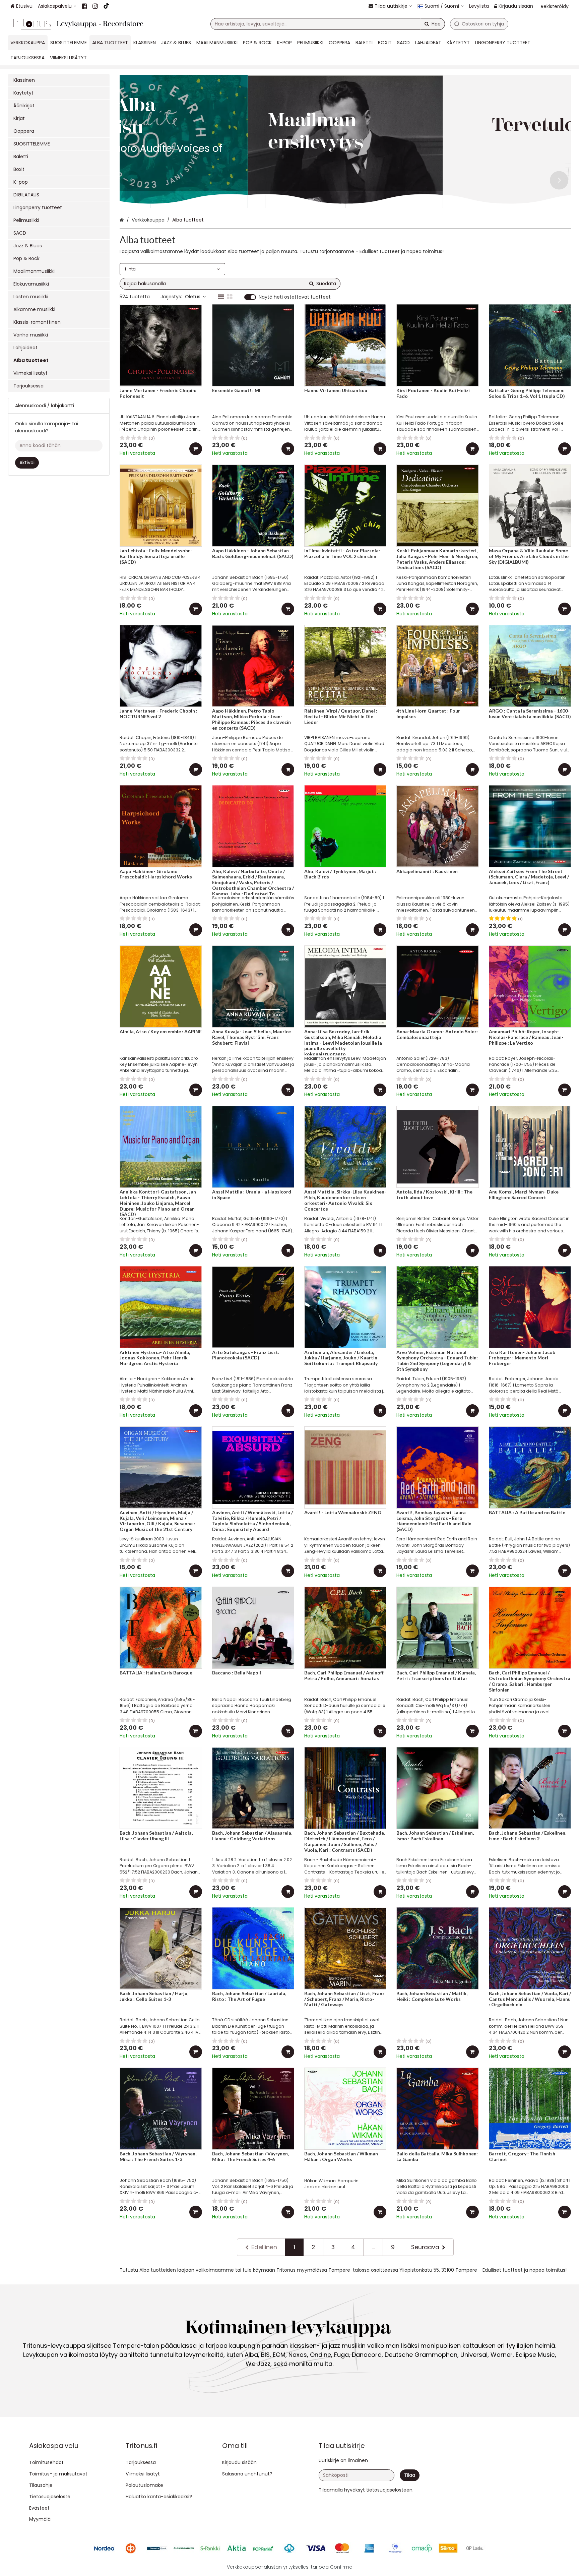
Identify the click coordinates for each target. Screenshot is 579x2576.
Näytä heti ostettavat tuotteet (295, 297)
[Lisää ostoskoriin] (196, 449)
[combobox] (328, 24)
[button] (389, 2490)
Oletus (193, 297)
